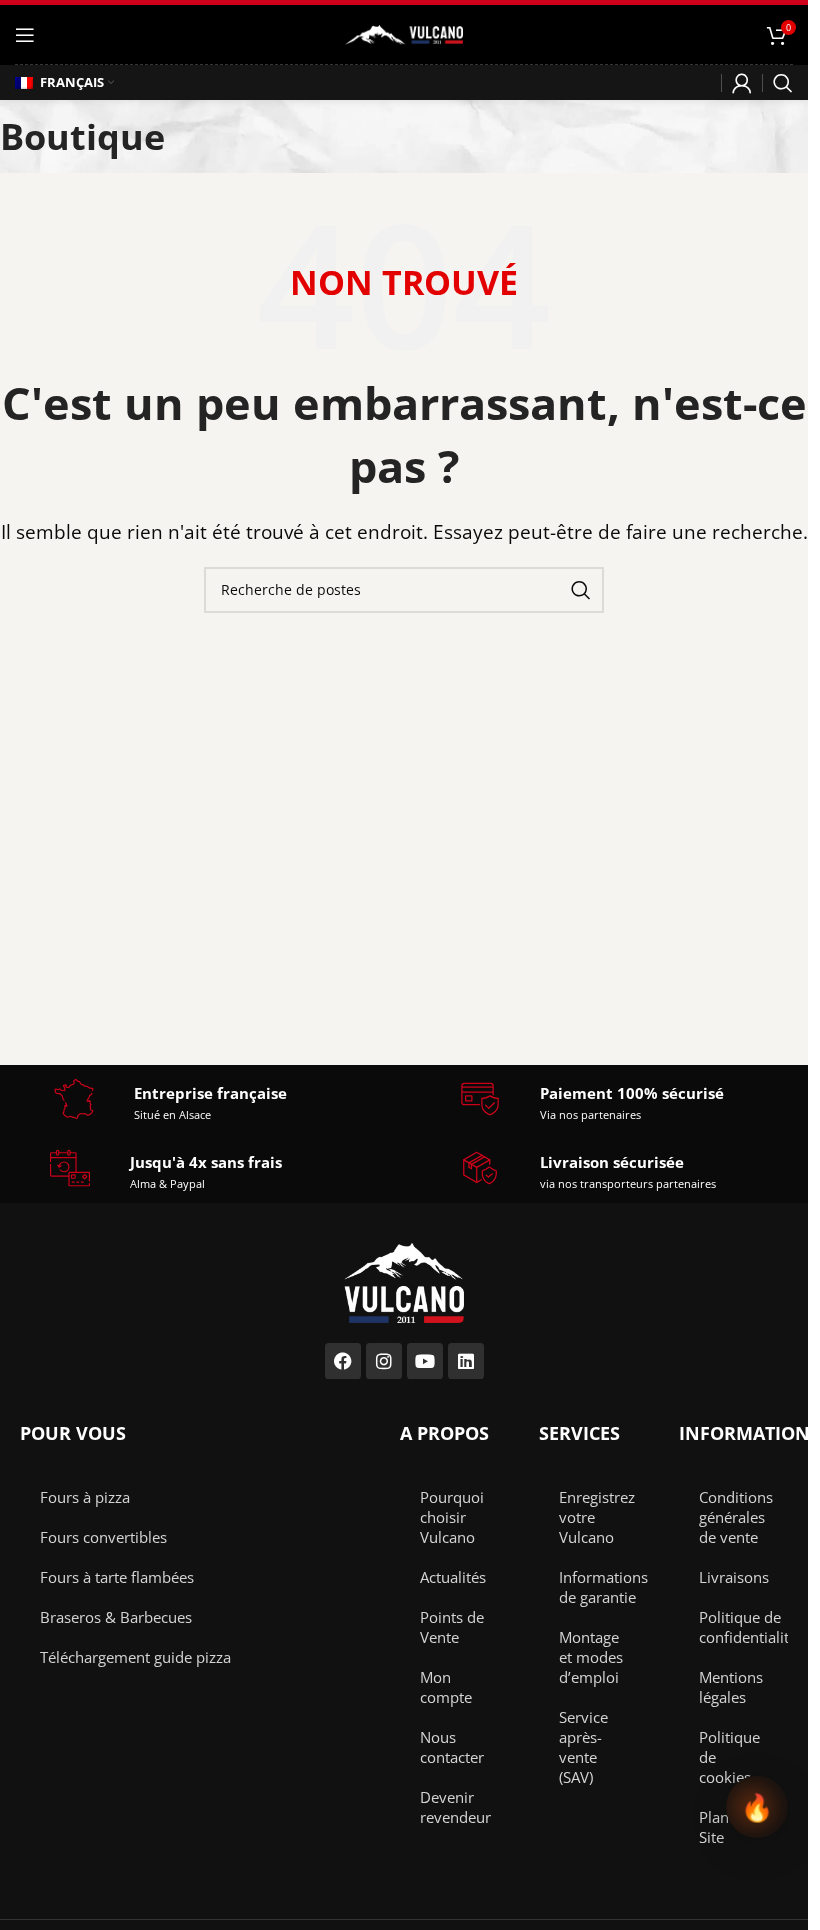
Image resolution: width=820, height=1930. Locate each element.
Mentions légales (731, 1687)
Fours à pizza (85, 1497)
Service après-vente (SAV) (583, 1747)
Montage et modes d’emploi (591, 1657)
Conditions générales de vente (736, 1517)
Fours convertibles (103, 1537)
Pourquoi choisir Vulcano (452, 1517)
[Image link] (404, 1280)
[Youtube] (425, 1361)
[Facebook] (343, 1361)
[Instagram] (384, 1361)
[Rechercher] (783, 83)
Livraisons (734, 1577)
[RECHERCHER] (581, 590)
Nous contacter (452, 1747)
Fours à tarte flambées (117, 1577)
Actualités (453, 1577)
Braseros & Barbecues (116, 1617)
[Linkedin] (466, 1361)
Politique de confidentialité (743, 1627)
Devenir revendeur (455, 1807)
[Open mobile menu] (25, 35)
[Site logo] (404, 32)
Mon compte (446, 1687)
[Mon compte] (742, 83)
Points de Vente (452, 1627)
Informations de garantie (603, 1587)
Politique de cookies (729, 1757)
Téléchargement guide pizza (135, 1657)
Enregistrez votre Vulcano (597, 1517)
